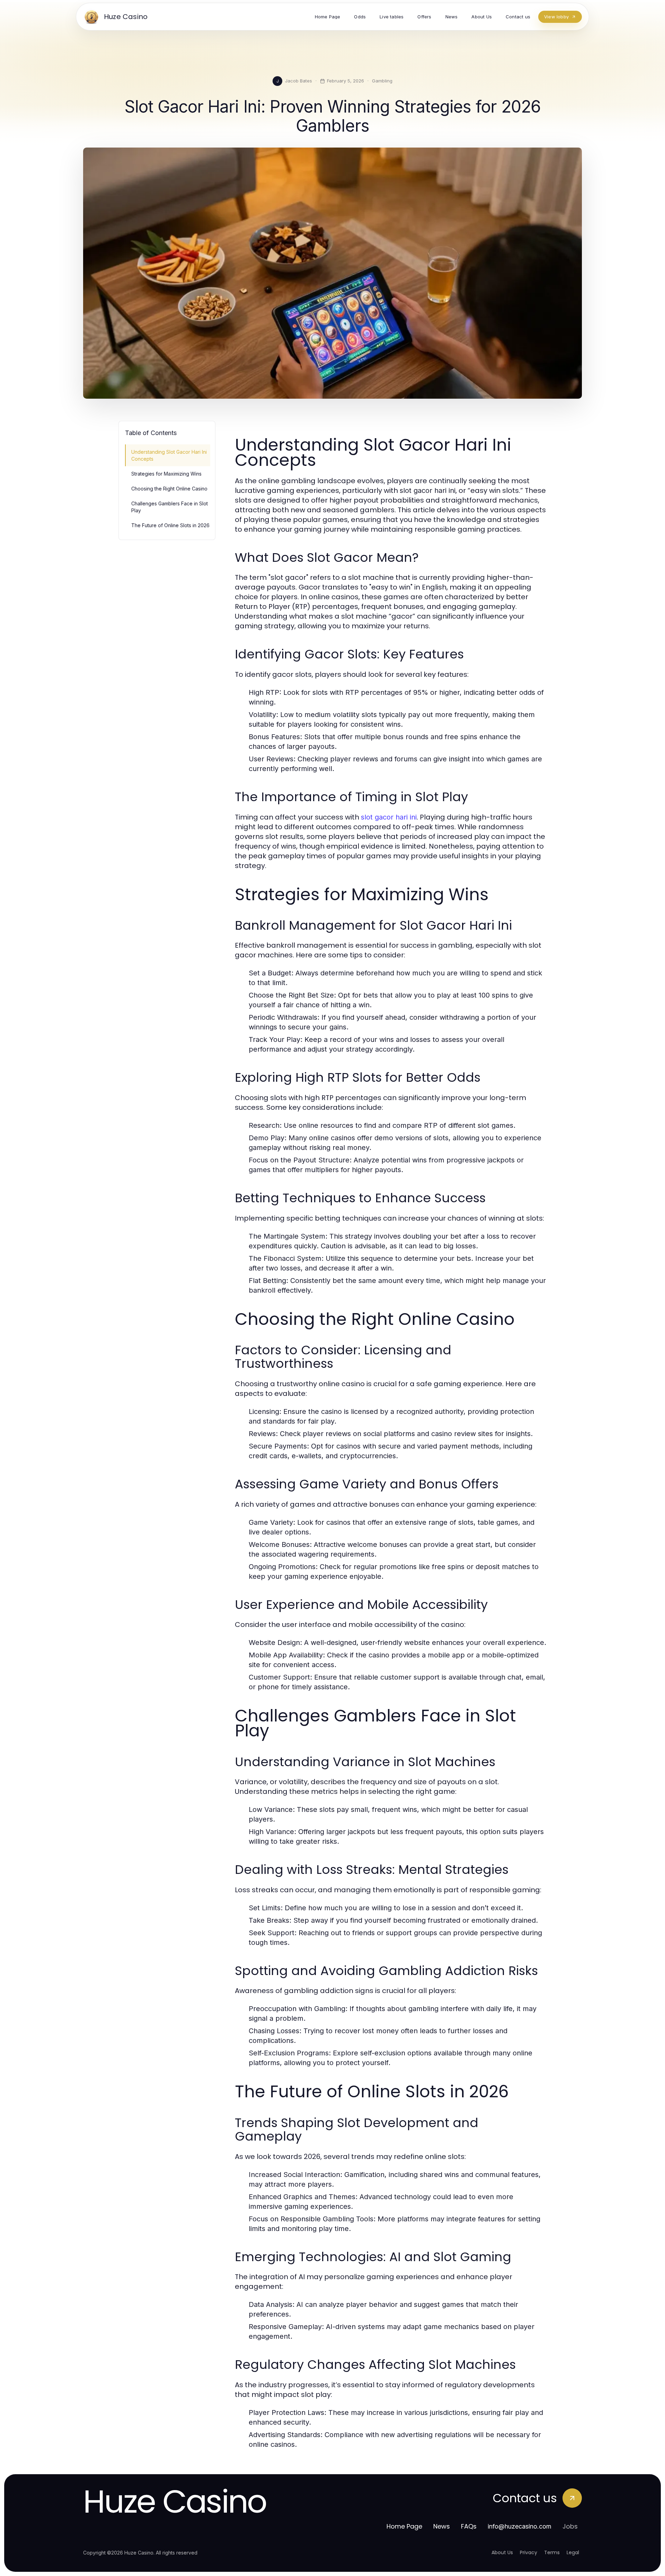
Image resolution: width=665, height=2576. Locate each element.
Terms (552, 2552)
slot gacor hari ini (389, 817)
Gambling (382, 81)
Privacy (529, 2552)
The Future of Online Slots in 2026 (170, 525)
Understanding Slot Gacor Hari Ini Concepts (169, 455)
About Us (502, 2552)
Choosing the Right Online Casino (169, 489)
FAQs (469, 2526)
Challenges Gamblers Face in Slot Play (170, 507)
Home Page (404, 2526)
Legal (573, 2552)
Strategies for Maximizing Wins (166, 474)
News (442, 2526)
